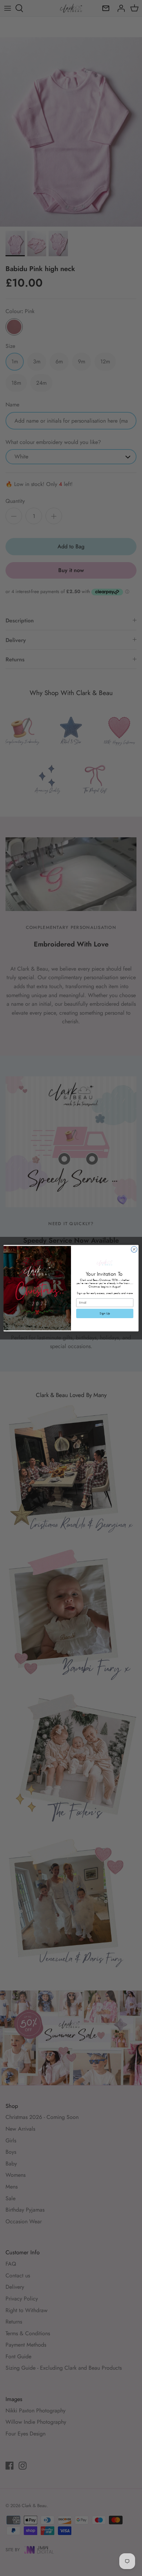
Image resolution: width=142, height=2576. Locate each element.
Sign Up (105, 1313)
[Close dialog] (134, 1249)
